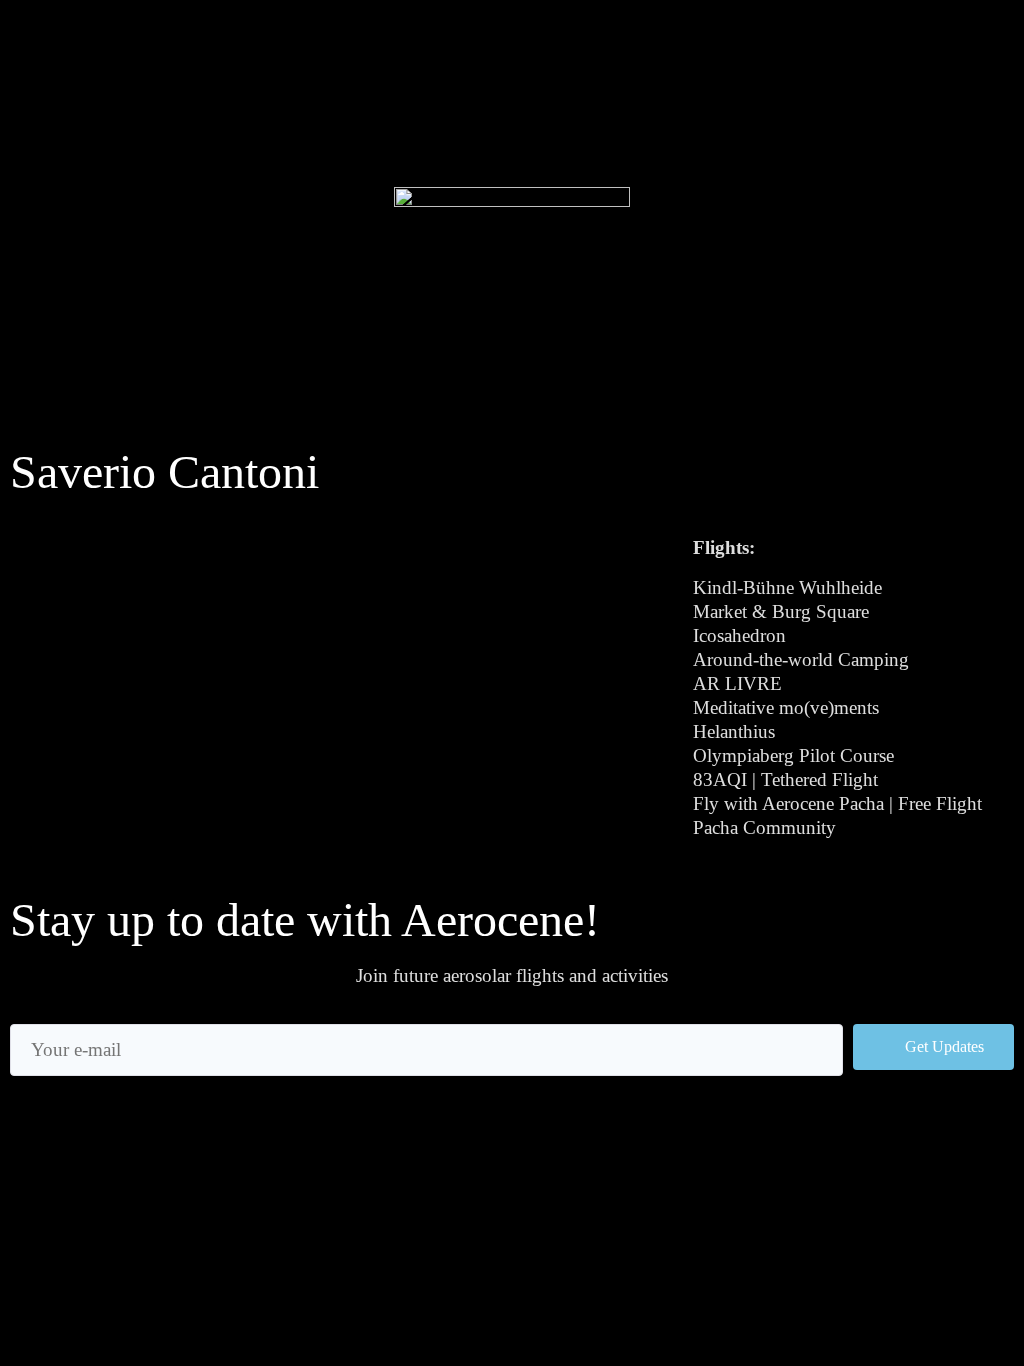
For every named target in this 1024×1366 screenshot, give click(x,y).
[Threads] (117, 95)
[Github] (37, 130)
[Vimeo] (198, 95)
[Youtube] (158, 95)
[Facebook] (77, 95)
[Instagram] (37, 95)
